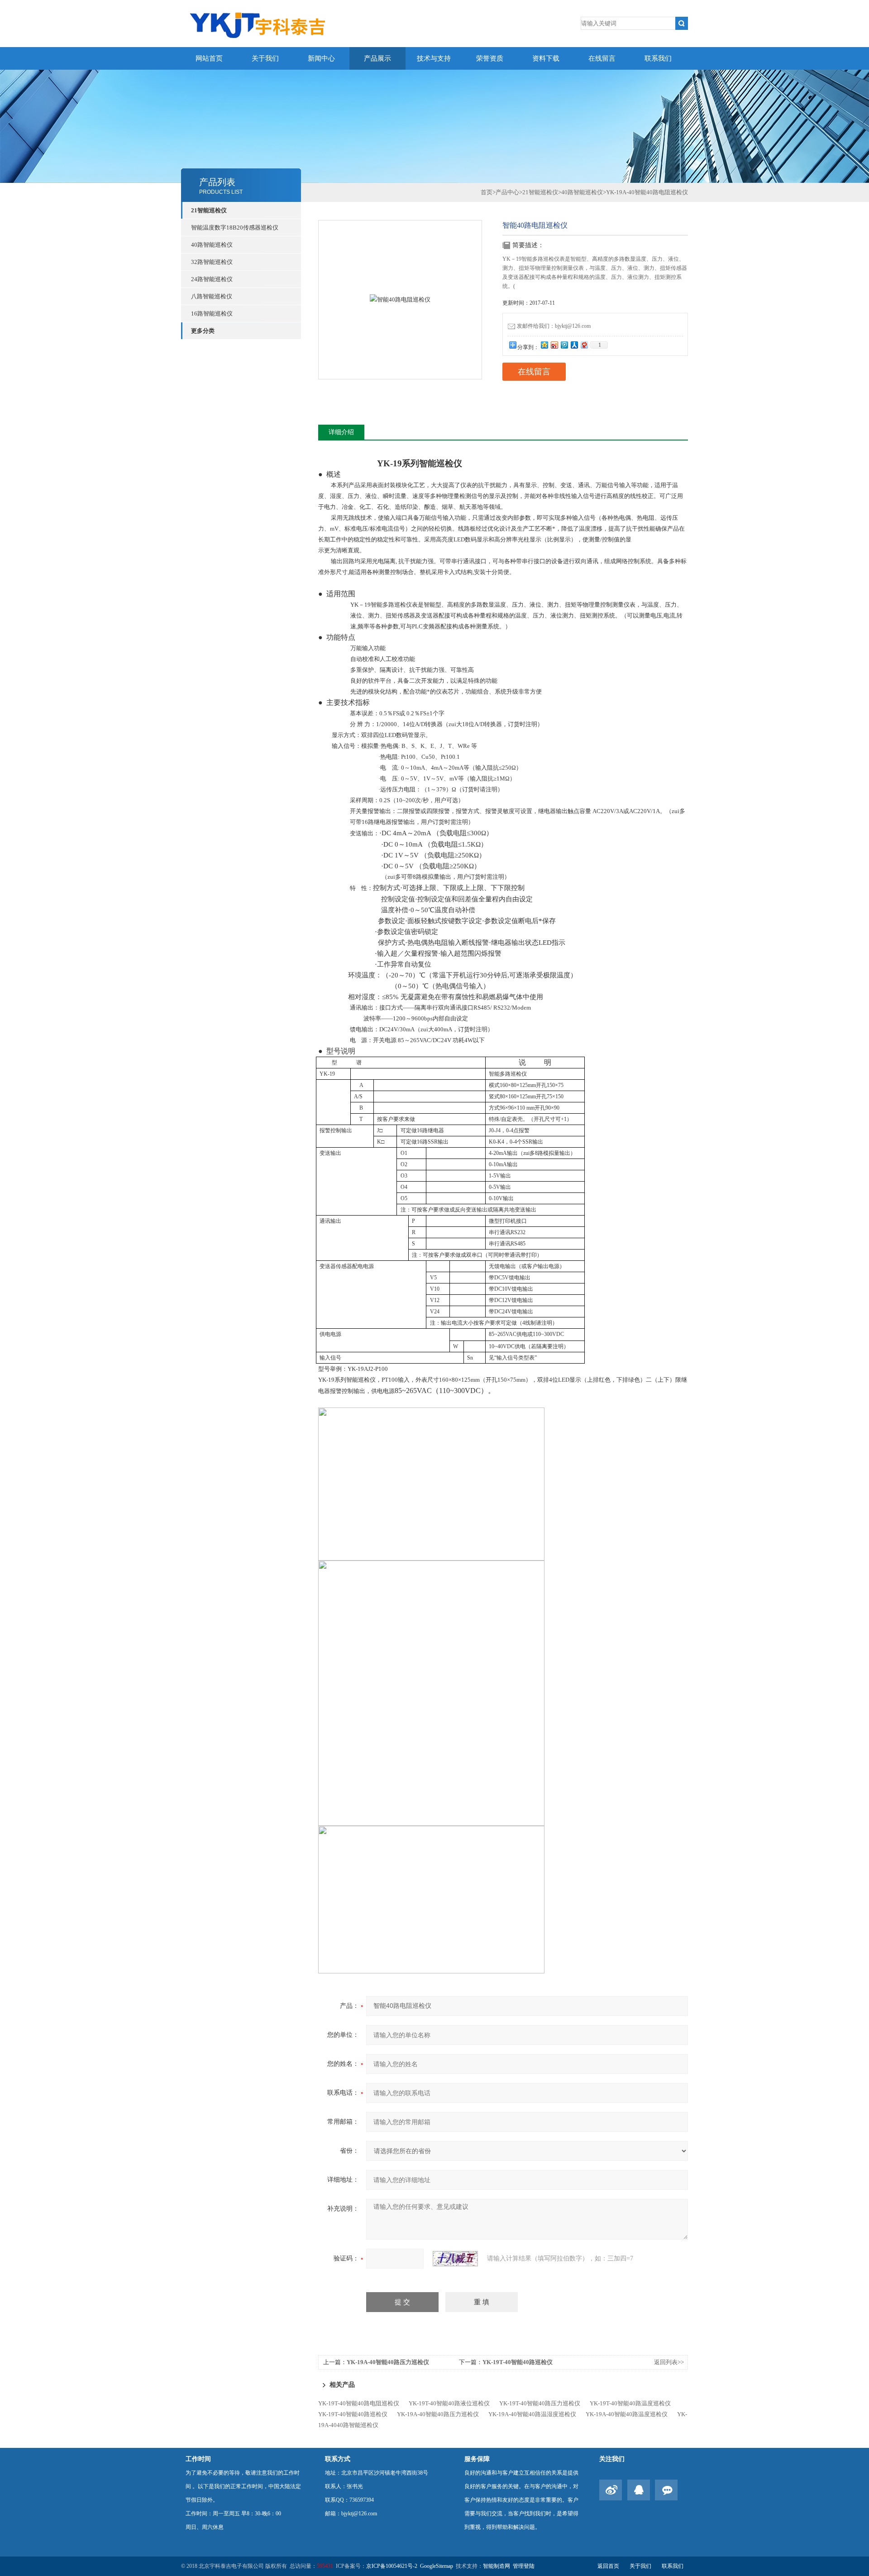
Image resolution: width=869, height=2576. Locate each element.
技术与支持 (434, 58)
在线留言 (602, 58)
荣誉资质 (490, 58)
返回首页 (608, 2566)
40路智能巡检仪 (212, 245)
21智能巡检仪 (209, 210)
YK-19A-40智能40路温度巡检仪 (627, 2414)
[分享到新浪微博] (554, 345)
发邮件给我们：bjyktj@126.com (554, 326)
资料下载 (546, 58)
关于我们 (265, 58)
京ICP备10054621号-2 (392, 2566)
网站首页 (209, 58)
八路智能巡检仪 (212, 296)
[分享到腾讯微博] (564, 345)
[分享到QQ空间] (544, 345)
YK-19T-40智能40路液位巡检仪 (449, 2403)
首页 (487, 192)
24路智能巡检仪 (212, 279)
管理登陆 (524, 2566)
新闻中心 (321, 58)
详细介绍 (341, 432)
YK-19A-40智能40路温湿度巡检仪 (532, 2414)
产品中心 (507, 192)
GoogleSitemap (437, 2566)
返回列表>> (669, 2362)
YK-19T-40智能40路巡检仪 (518, 2362)
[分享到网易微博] (584, 345)
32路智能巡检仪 (212, 262)
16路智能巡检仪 (212, 314)
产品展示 (377, 58)
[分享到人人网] (574, 345)
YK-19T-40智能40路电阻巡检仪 (359, 2403)
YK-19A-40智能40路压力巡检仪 (388, 2362)
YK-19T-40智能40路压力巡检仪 (540, 2403)
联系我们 (658, 58)
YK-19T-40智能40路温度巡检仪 (630, 2403)
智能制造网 (497, 2566)
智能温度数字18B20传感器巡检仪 (235, 227)
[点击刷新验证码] (455, 2259)
